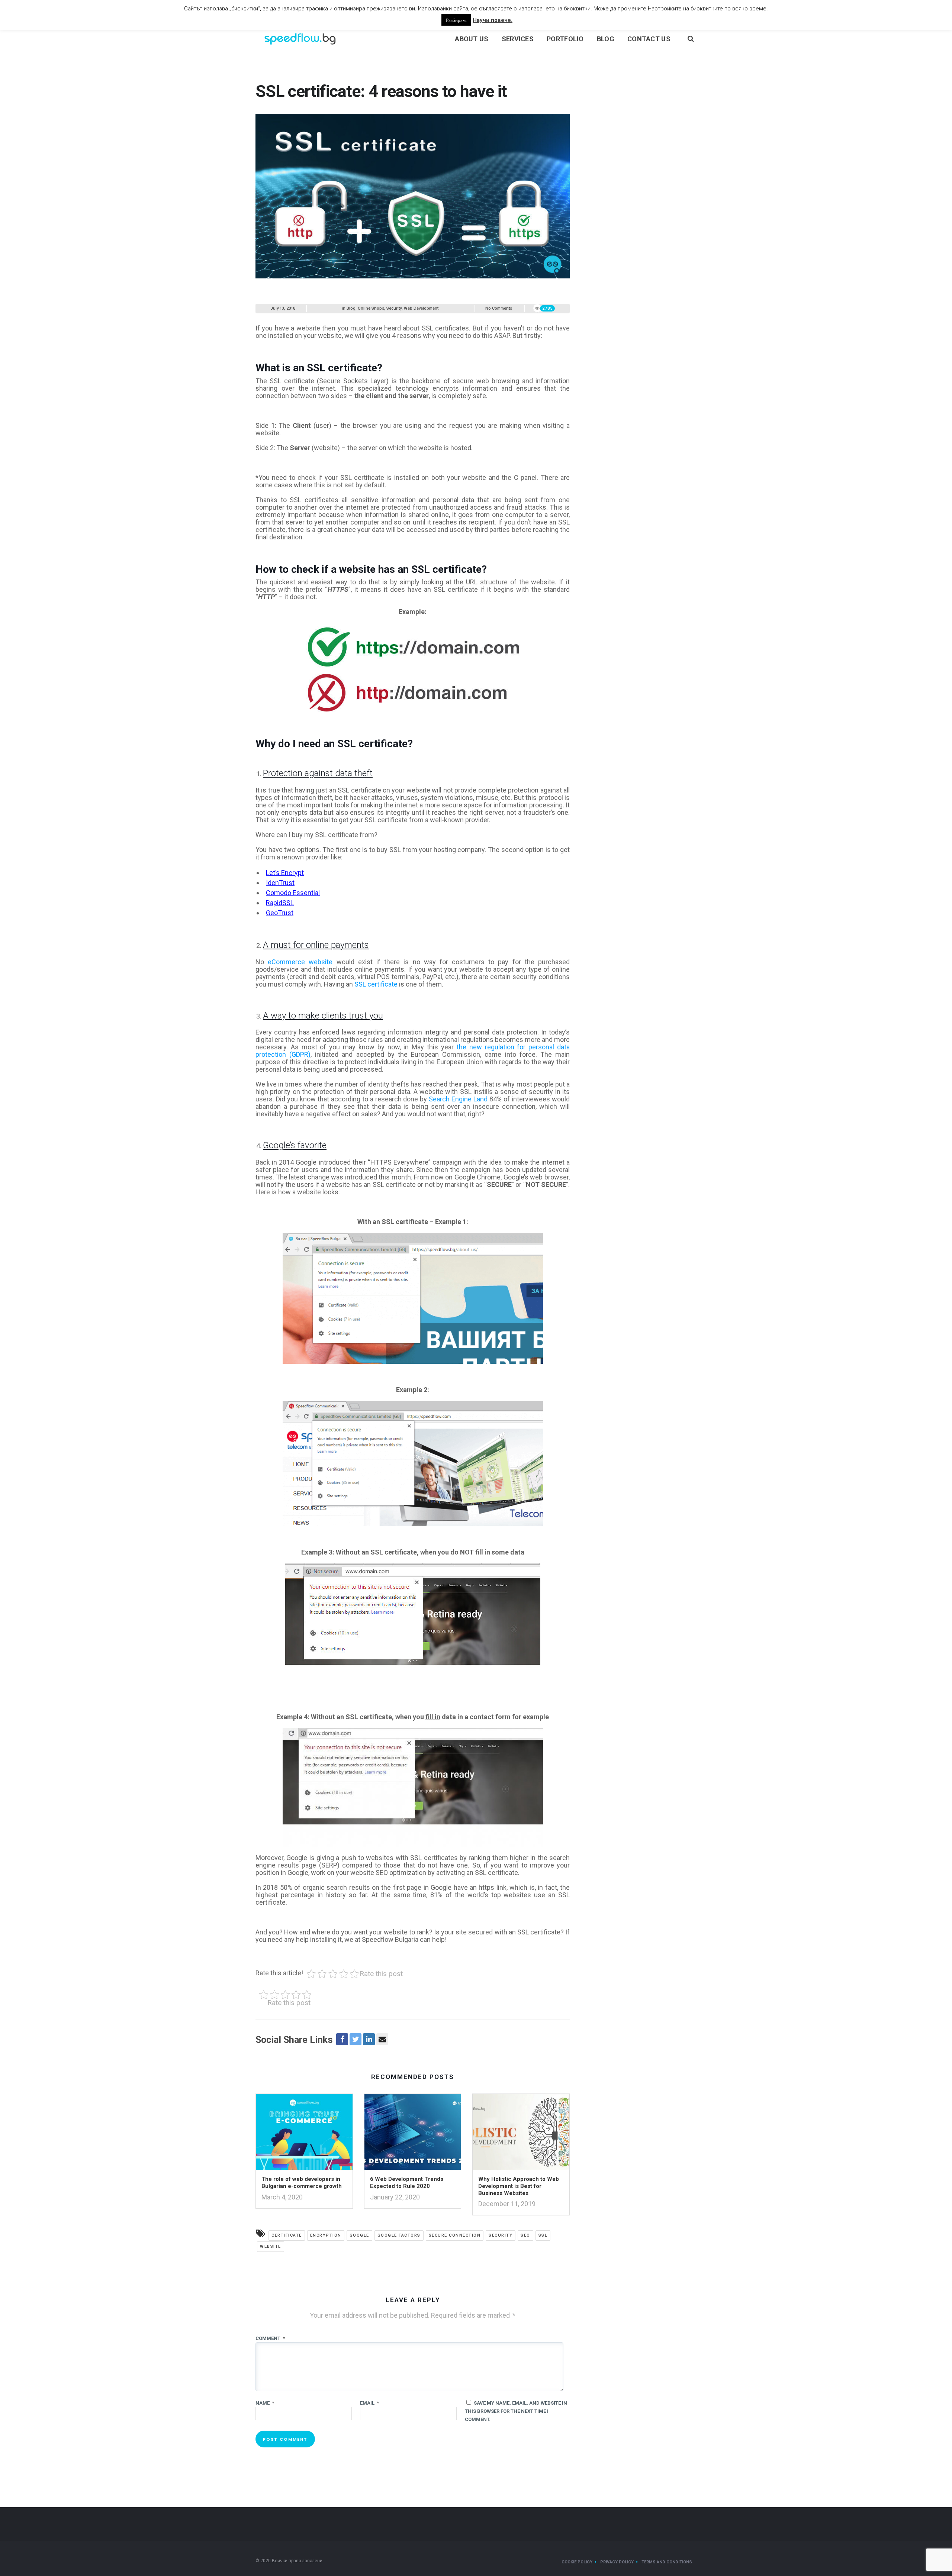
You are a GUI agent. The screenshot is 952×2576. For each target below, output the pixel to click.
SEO (525, 2235)
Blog (606, 39)
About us (472, 39)
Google (359, 2235)
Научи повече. (493, 20)
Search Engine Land (458, 1099)
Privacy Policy (617, 2562)
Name (265, 2403)
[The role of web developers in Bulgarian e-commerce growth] (304, 2134)
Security (394, 308)
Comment (270, 2338)
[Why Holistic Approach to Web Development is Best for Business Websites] (521, 2134)
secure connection (455, 2235)
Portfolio (565, 39)
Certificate (287, 2235)
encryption (326, 2235)
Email (369, 2403)
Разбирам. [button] (456, 20)
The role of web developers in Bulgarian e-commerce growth (302, 2183)
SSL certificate (376, 984)
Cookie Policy (577, 2562)
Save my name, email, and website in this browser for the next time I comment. (516, 2411)
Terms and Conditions (667, 2562)
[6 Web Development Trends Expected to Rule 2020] (413, 2134)
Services (518, 39)
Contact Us (649, 39)
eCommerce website (300, 962)
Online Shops (371, 308)
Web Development (421, 308)
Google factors (399, 2235)
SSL (543, 2235)
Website (271, 2246)
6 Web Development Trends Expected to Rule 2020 (407, 2183)
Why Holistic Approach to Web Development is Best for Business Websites (519, 2186)
